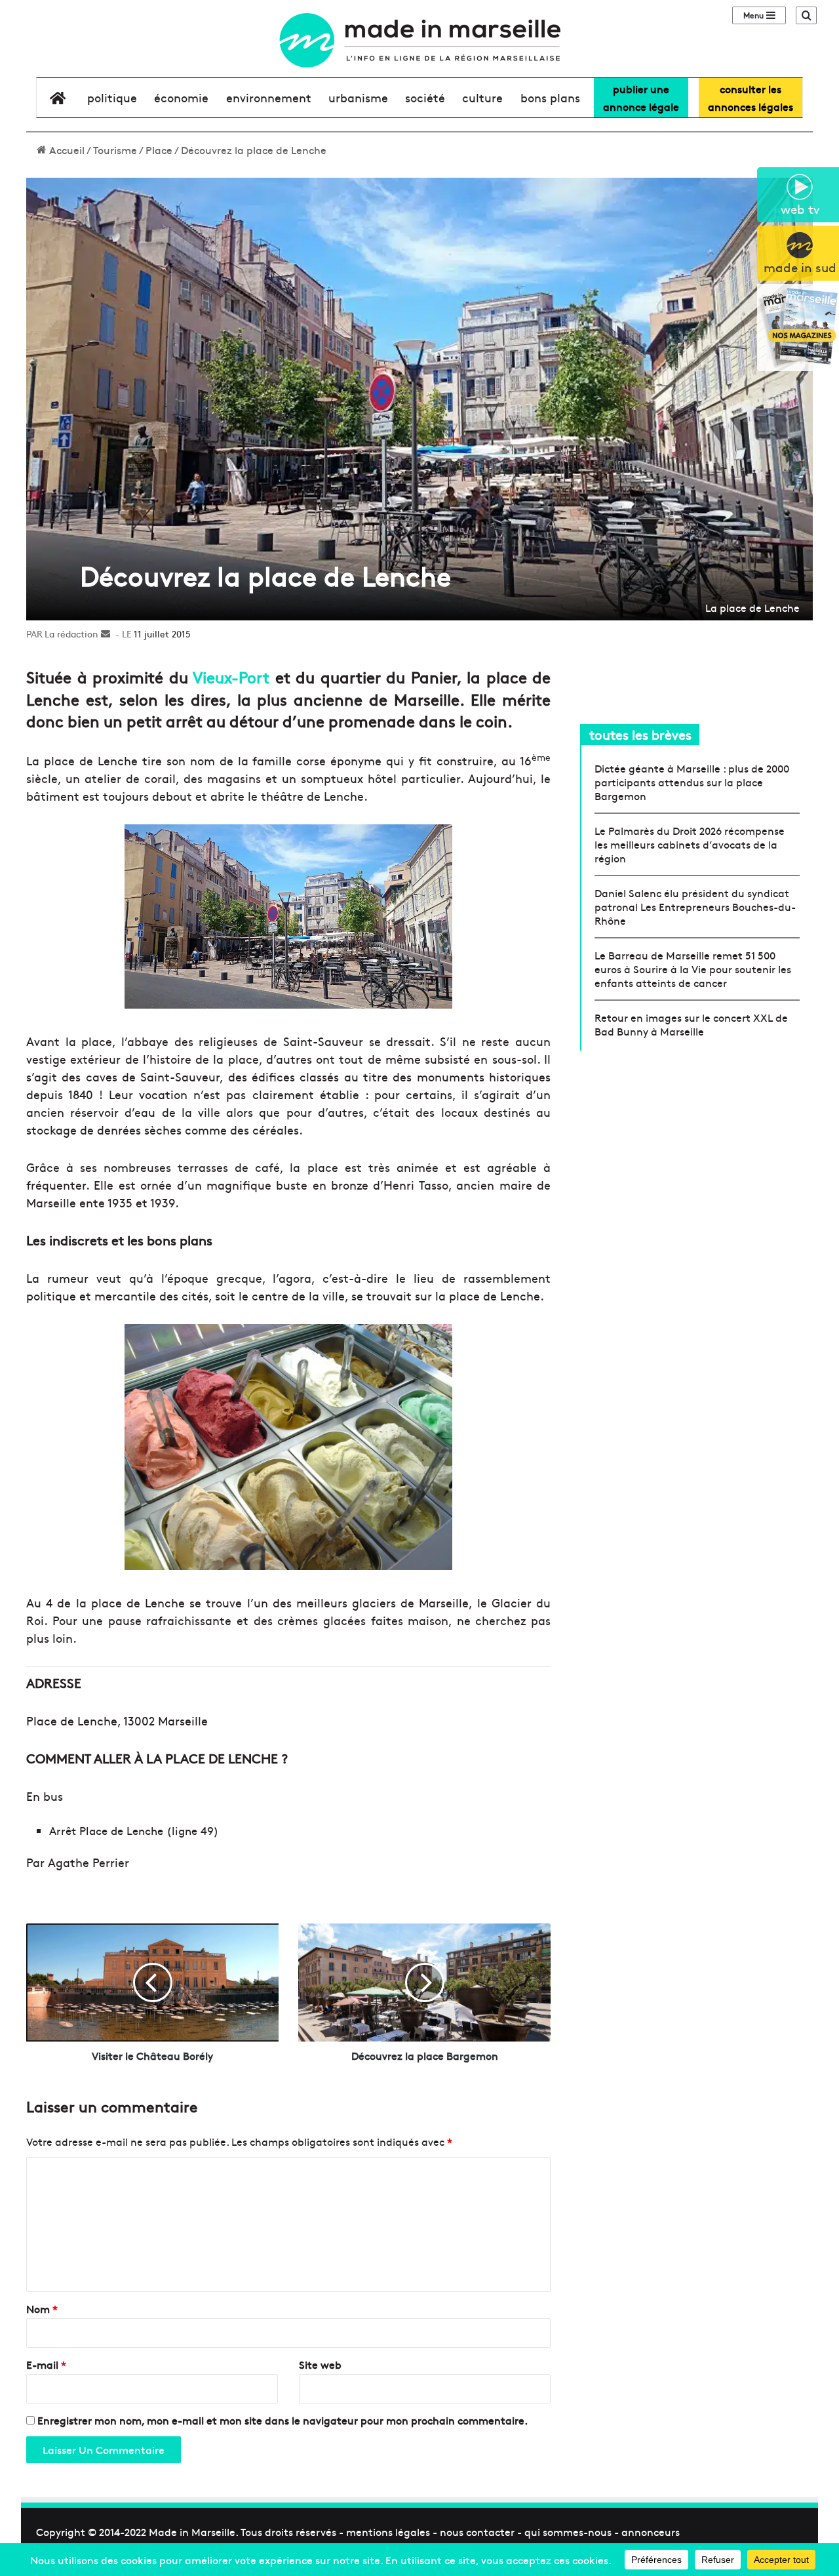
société (425, 97)
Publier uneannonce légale (641, 97)
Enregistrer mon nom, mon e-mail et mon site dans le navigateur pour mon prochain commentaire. (283, 2420)
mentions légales (388, 2531)
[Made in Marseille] (419, 40)
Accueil (66, 150)
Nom (42, 2308)
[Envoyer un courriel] (106, 634)
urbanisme (358, 97)
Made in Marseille (192, 2531)
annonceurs (651, 2531)
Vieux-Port (234, 676)
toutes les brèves (640, 734)
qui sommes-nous (568, 2531)
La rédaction (71, 634)
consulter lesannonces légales (751, 97)
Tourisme (115, 150)
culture (482, 97)
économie (181, 97)
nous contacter (477, 2531)
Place (159, 150)
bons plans (550, 97)
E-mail (46, 2364)
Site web (320, 2364)
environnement (269, 97)
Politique (112, 97)
